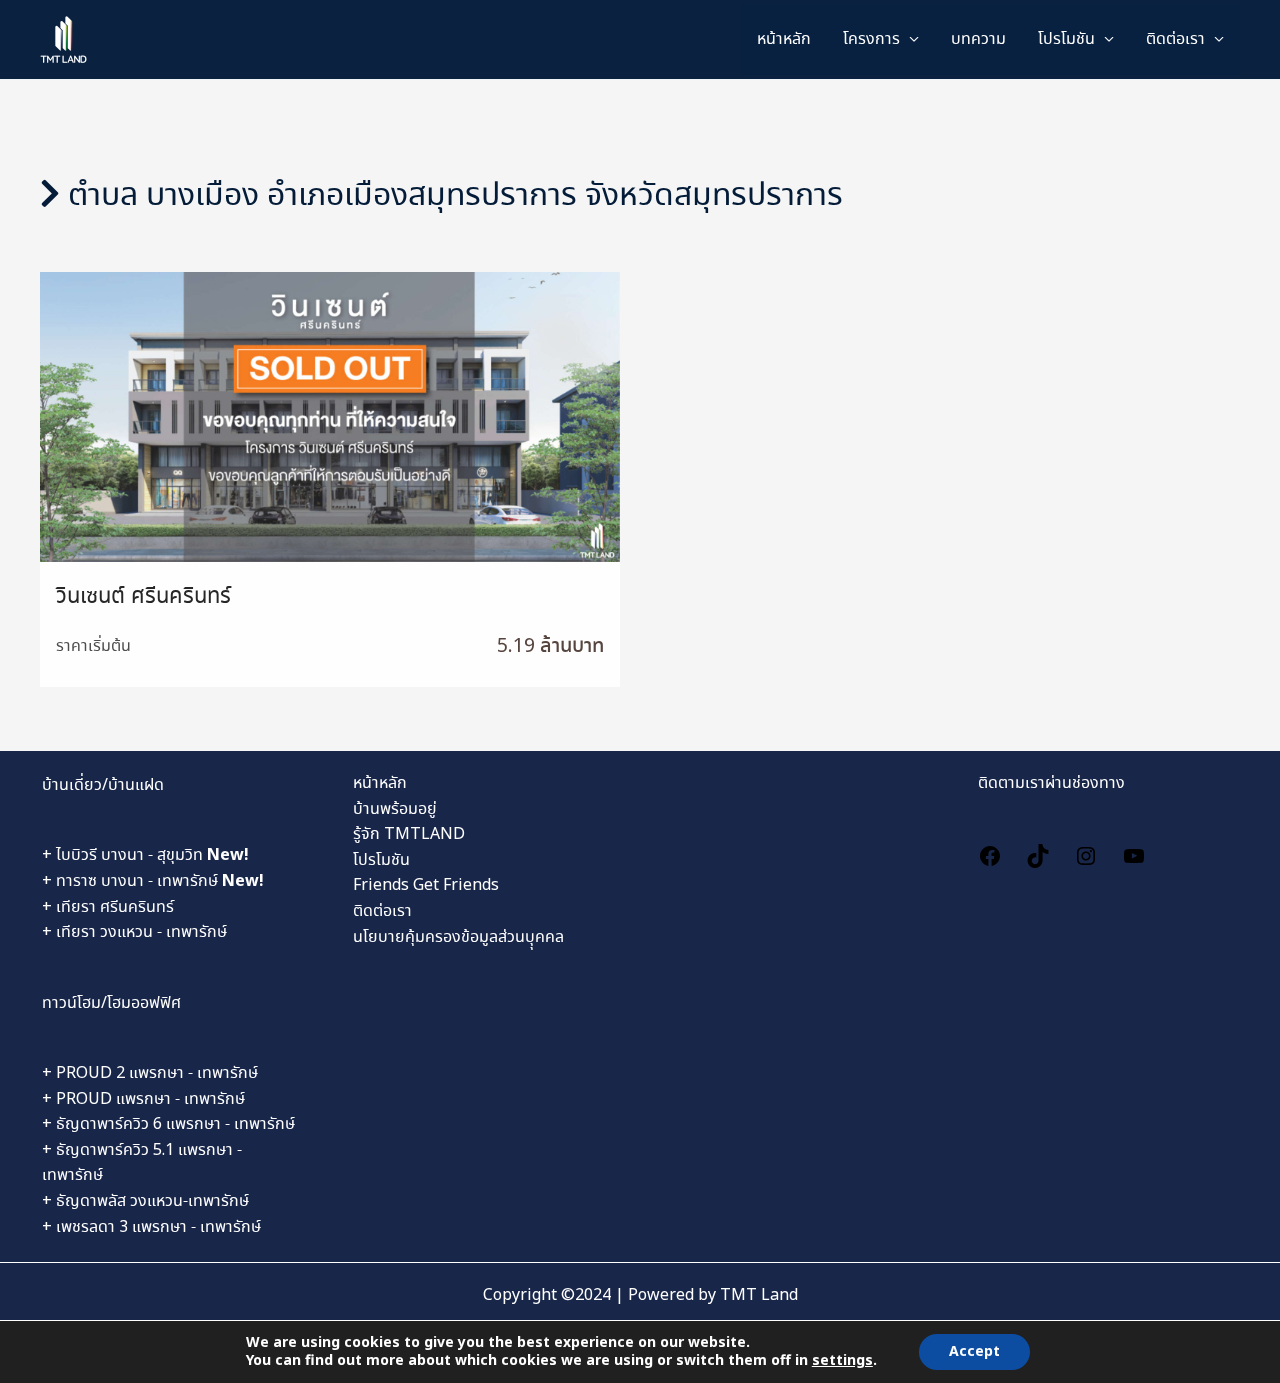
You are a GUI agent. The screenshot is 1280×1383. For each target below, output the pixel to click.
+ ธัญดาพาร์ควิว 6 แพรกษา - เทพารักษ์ (168, 1124)
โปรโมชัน (381, 860)
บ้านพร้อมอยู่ (395, 809)
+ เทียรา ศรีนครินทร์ (108, 907)
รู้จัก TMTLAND (409, 834)
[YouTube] (1134, 853)
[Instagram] (1086, 853)
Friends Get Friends (426, 885)
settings (842, 1361)
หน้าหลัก (784, 39)
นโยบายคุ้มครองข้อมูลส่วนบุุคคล (458, 937)
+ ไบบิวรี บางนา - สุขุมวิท (145, 855)
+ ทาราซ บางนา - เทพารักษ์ (153, 881)
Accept (974, 1352)
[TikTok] (1038, 853)
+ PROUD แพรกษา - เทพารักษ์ (143, 1099)
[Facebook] (990, 853)
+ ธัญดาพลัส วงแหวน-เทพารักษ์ (145, 1201)
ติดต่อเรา (1175, 39)
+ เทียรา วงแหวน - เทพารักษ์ (134, 932)
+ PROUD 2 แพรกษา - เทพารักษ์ (150, 1073)
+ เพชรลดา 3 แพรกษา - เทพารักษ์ (151, 1227)
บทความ (978, 39)
